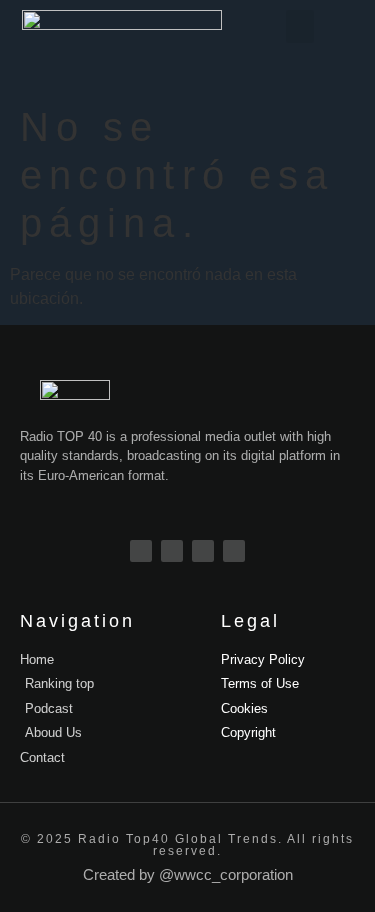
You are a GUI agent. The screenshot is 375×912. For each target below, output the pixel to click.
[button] (300, 26)
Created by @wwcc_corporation (188, 874)
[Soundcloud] (234, 551)
